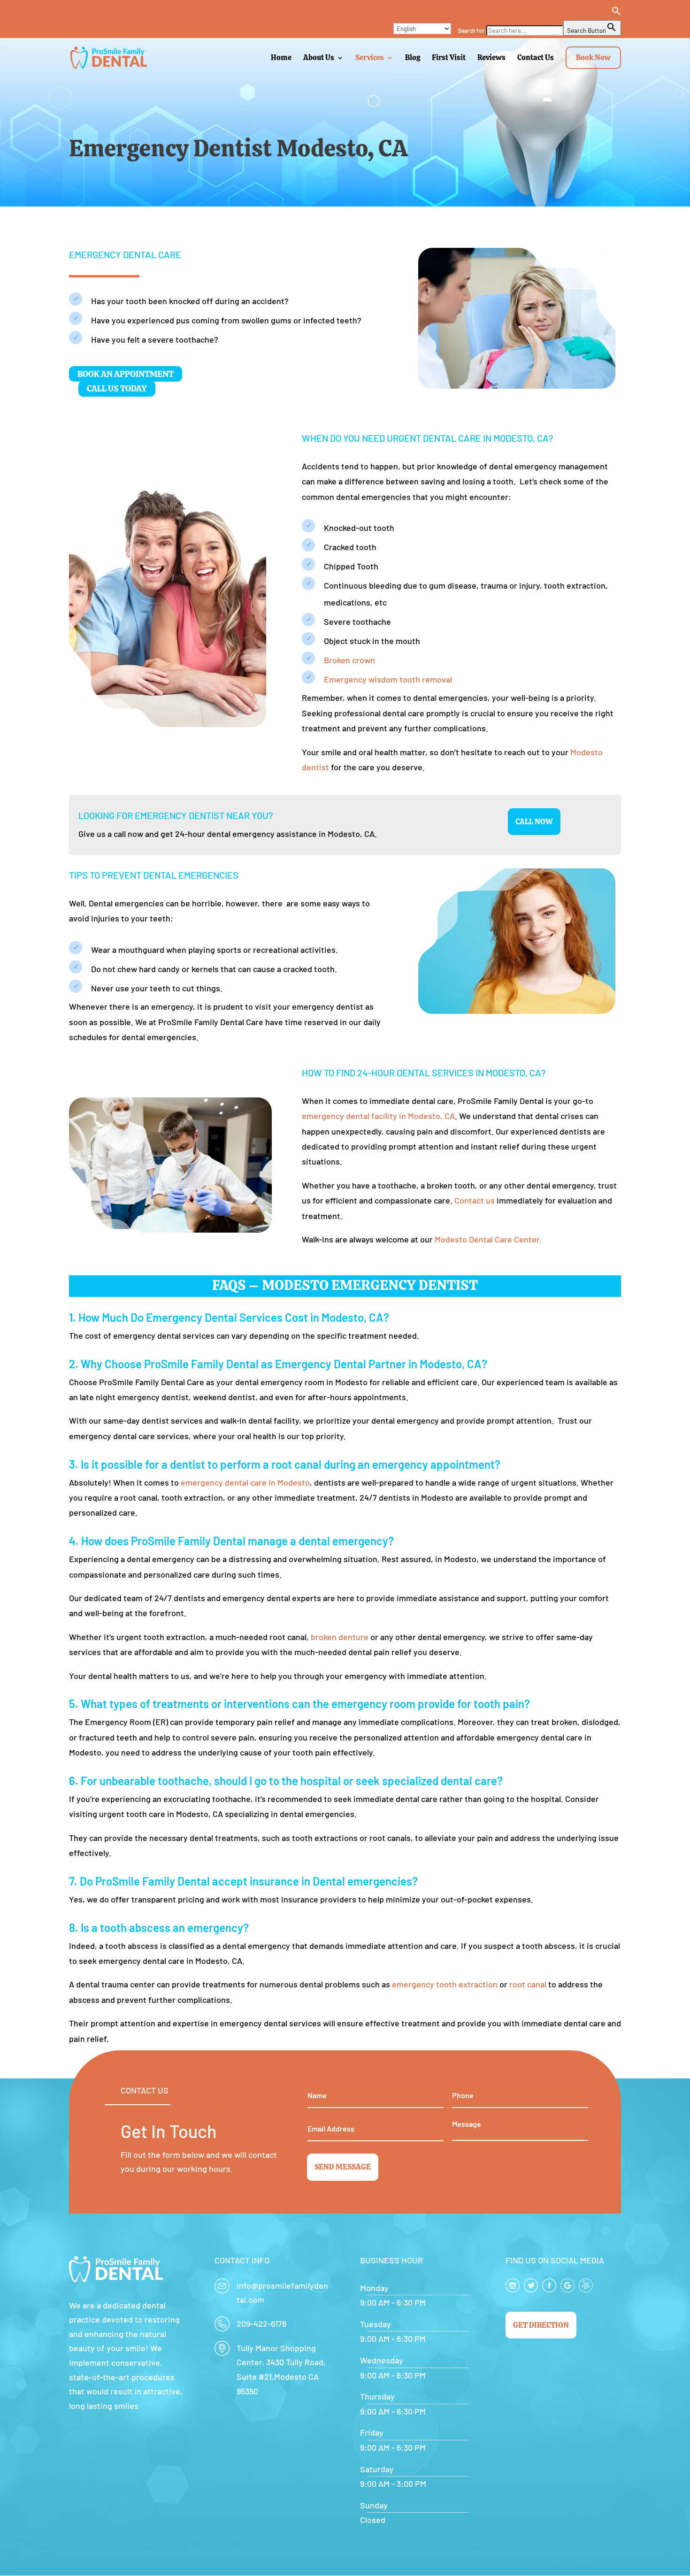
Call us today (117, 389)
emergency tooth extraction (445, 1984)
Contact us (475, 1200)
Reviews (491, 58)
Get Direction (541, 2325)
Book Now (593, 57)
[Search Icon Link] (540, 13)
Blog (413, 58)
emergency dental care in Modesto (245, 1482)
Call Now (534, 822)
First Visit (449, 58)
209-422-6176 (261, 2323)
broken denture (340, 1637)
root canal (528, 1984)
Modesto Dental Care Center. (488, 1239)
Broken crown (349, 660)
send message (343, 2167)
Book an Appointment (126, 374)
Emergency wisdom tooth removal (388, 679)
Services (370, 58)
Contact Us (536, 58)
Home (281, 58)
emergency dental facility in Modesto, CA (378, 1116)
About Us (319, 58)
